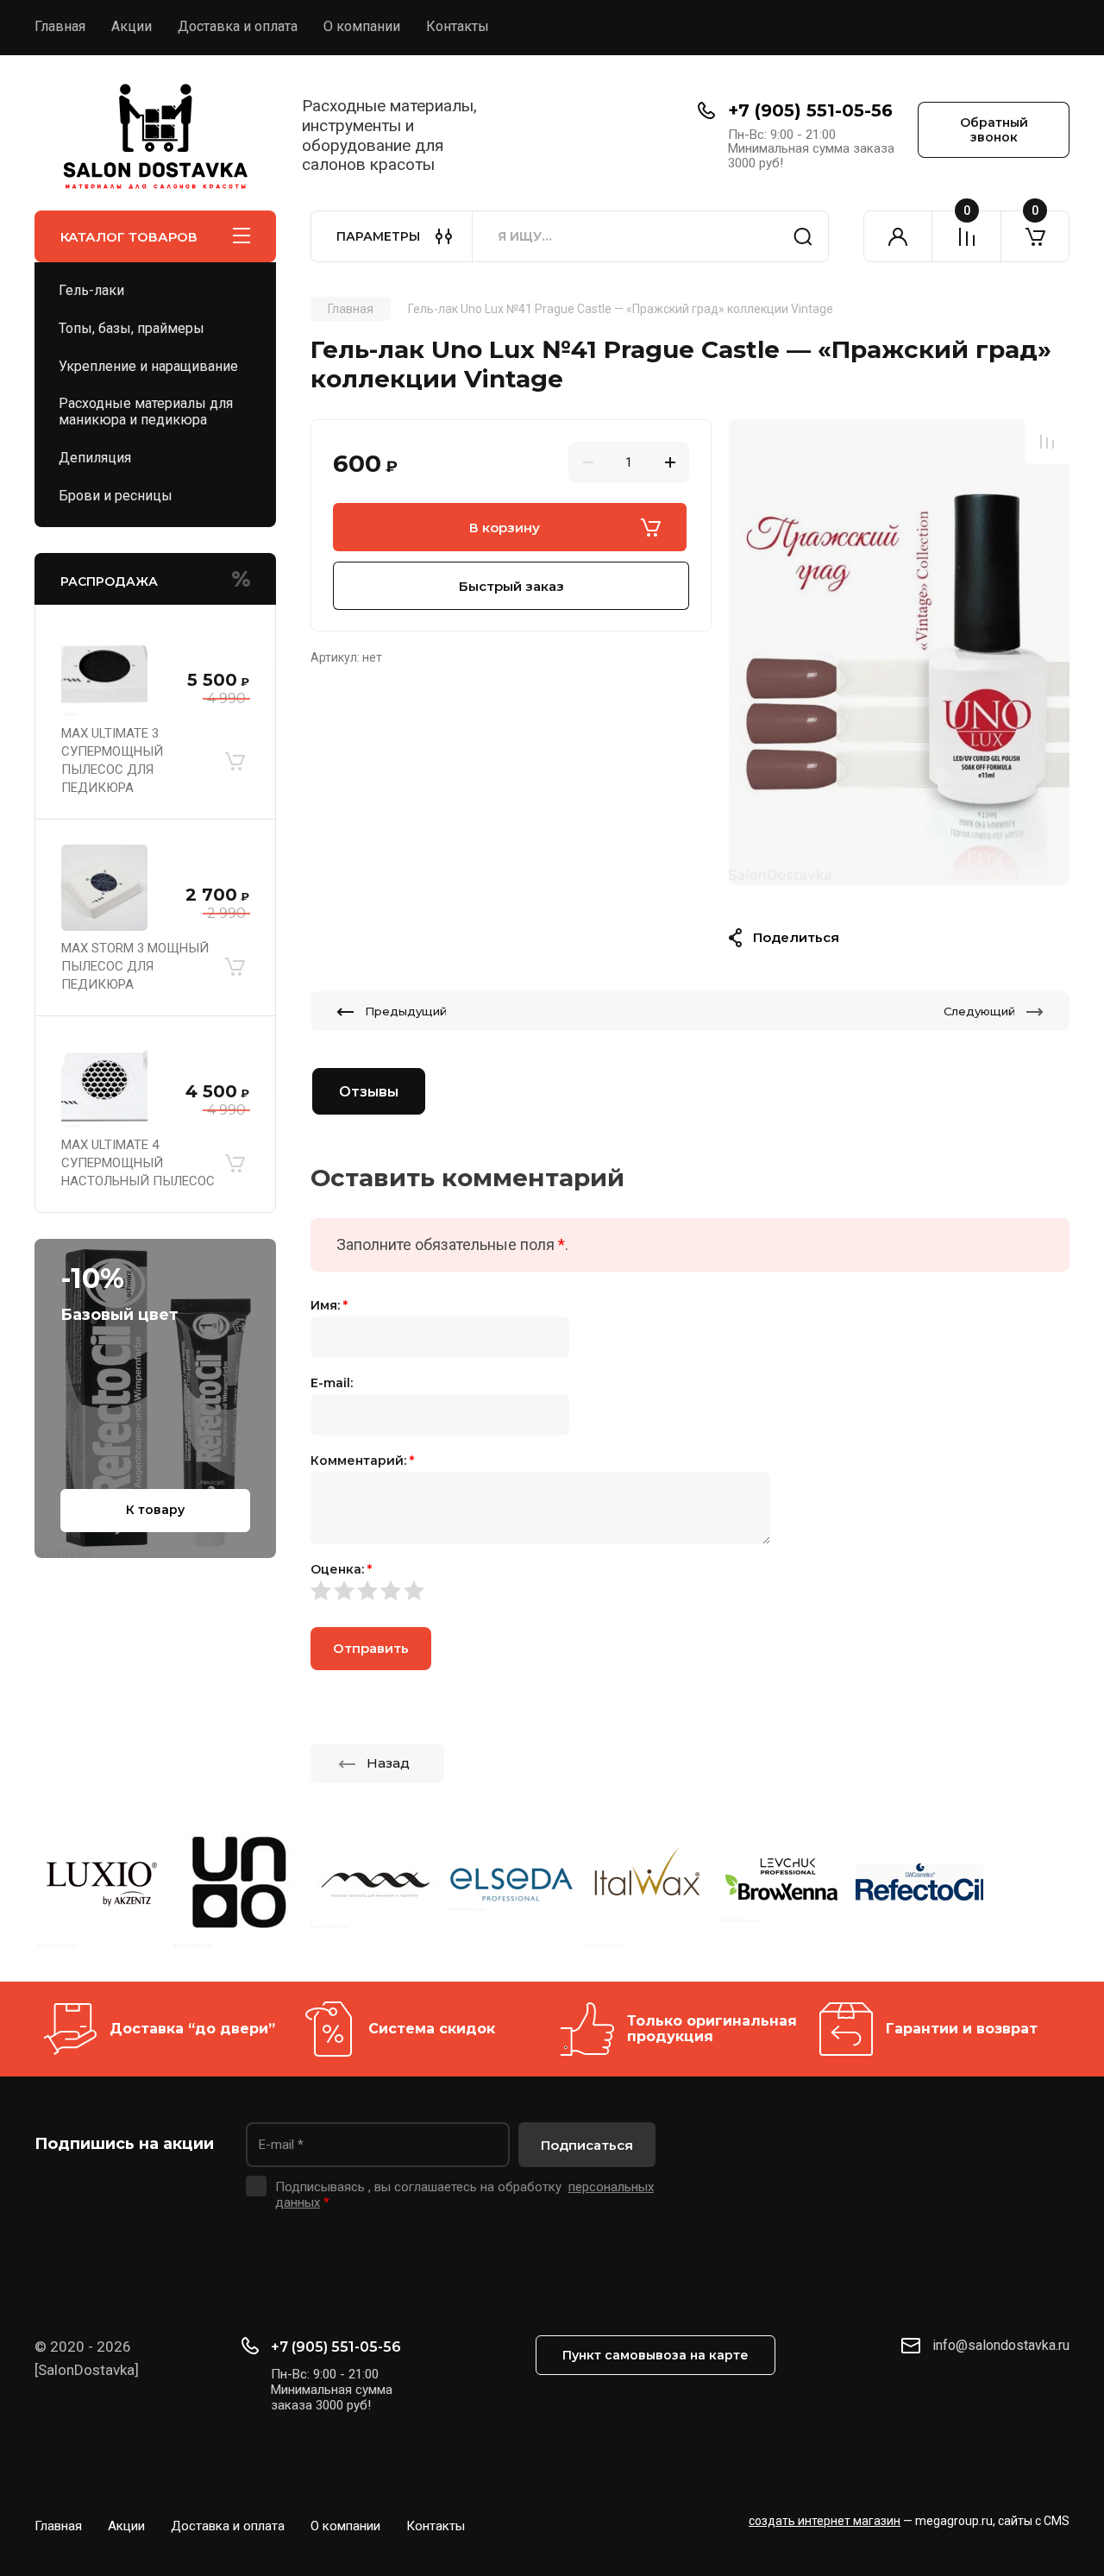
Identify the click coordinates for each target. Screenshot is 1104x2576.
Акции (132, 26)
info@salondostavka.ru (1001, 2345)
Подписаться (587, 2145)
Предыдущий (406, 1011)
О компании (362, 26)
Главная (60, 26)
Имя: (329, 1305)
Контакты (458, 26)
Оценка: (341, 1569)
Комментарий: (362, 1461)
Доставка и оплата (238, 26)
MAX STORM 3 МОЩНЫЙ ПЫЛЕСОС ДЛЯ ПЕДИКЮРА (135, 966)
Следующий (979, 1011)
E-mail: (332, 1383)
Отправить (371, 1648)
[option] (899, 652)
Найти (803, 236)
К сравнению (1047, 442)
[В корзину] (235, 761)
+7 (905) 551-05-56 (810, 110)
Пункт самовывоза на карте (655, 2355)
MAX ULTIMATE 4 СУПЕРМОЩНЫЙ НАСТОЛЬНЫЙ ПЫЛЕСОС (138, 1163)
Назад (388, 1763)
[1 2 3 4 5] (690, 1591)
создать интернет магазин (825, 2521)
